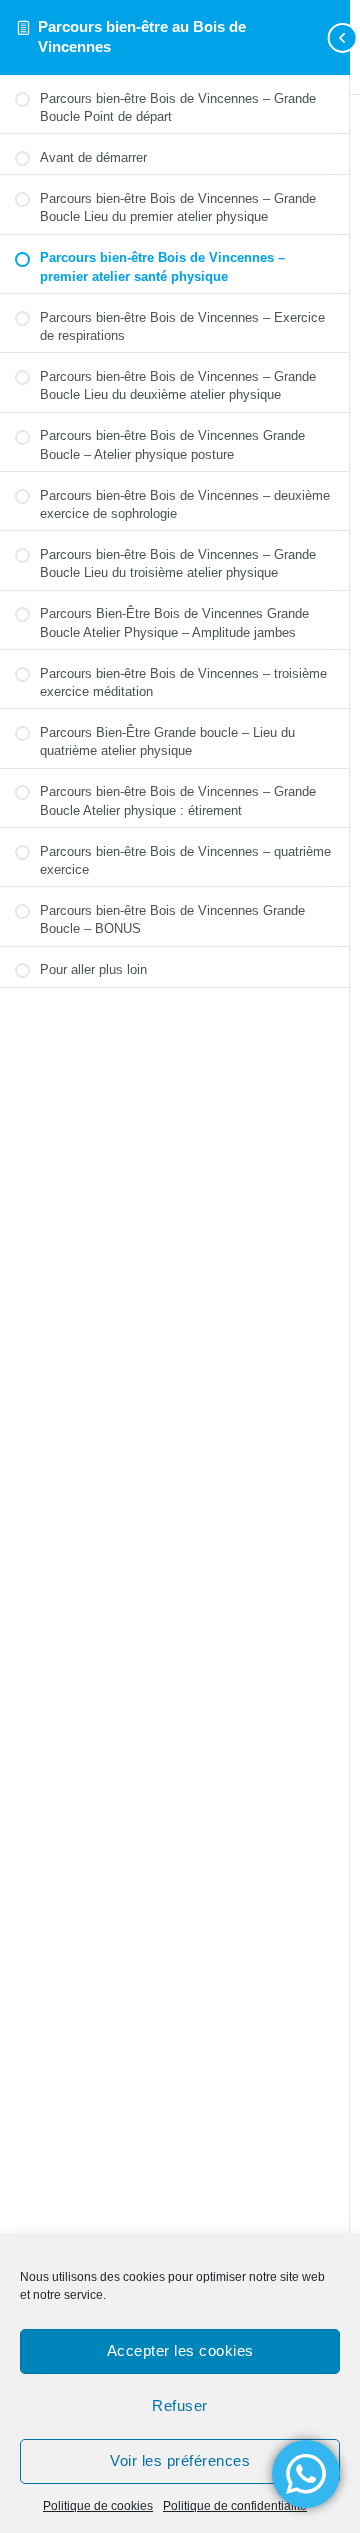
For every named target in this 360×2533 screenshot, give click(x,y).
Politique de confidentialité (235, 2506)
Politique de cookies (98, 2506)
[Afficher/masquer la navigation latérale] (320, 37)
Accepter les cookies (180, 2350)
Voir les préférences (180, 2460)
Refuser (180, 2405)
